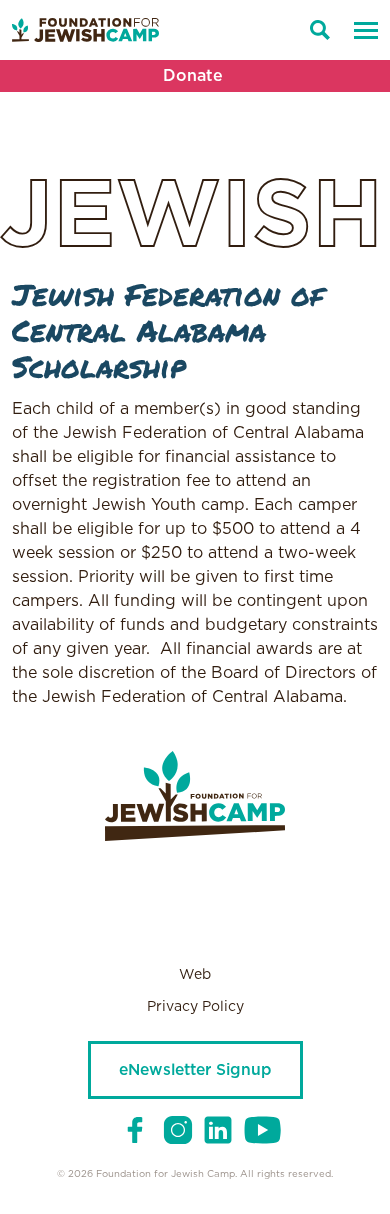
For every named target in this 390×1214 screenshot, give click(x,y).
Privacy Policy (195, 1007)
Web (195, 975)
